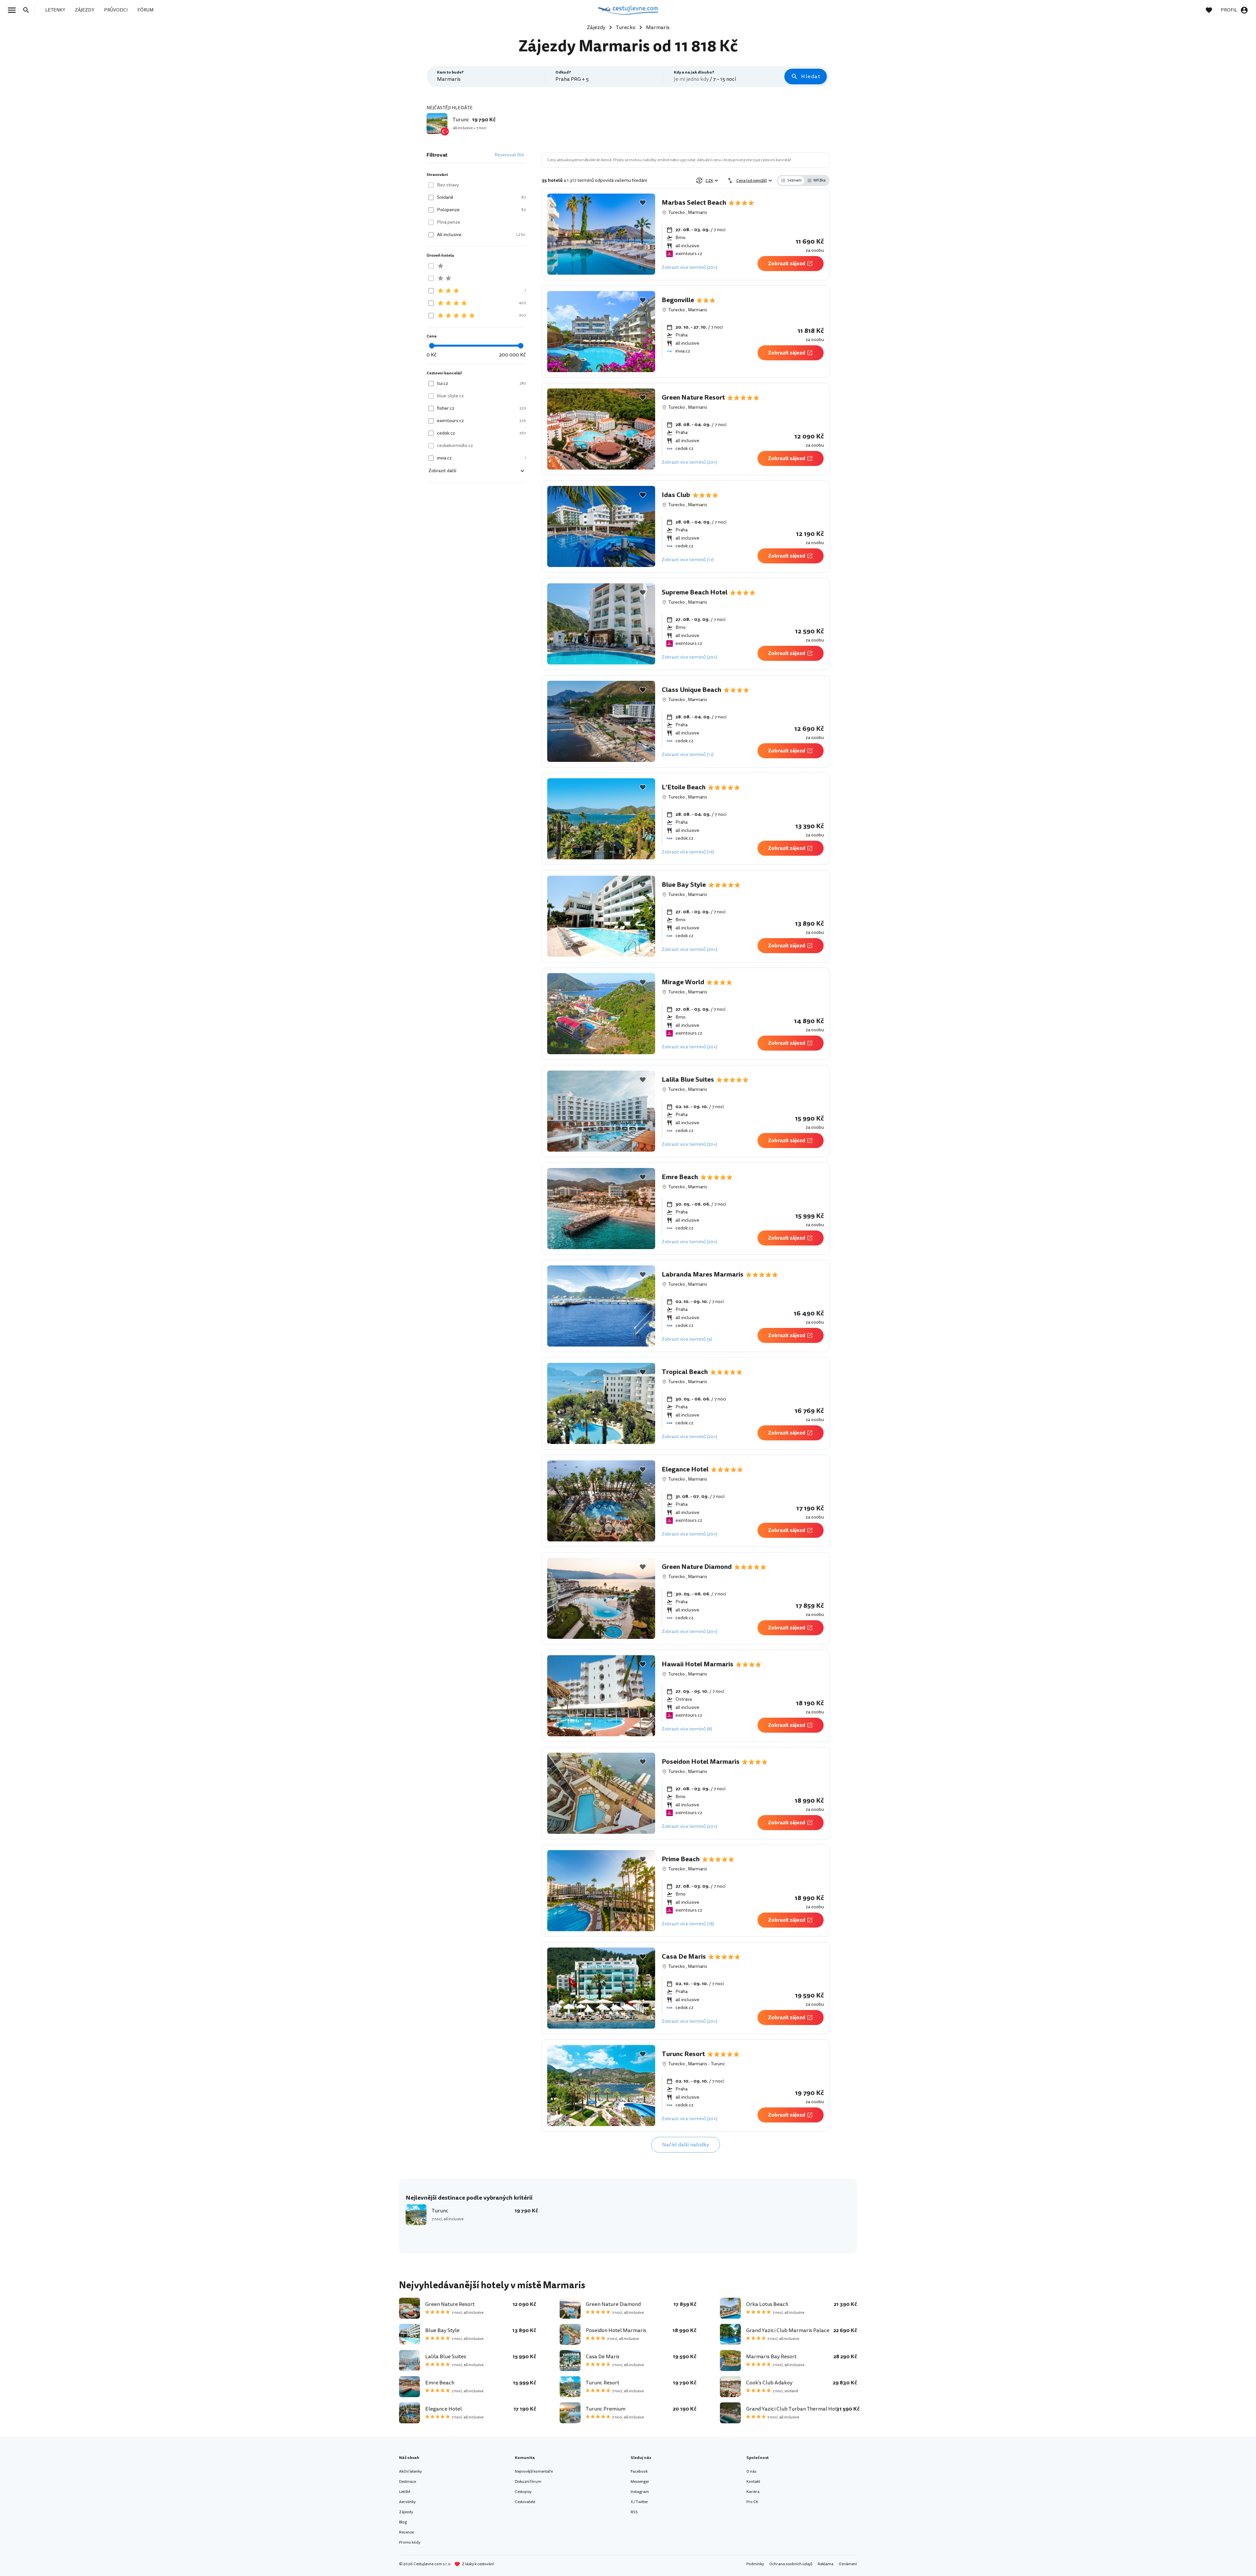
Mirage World (683, 982)
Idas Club (676, 495)
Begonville (678, 300)
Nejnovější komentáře (534, 2472)
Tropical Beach (685, 1372)
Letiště (405, 2492)
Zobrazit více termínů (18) (688, 1924)
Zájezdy (406, 2512)
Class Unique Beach (691, 690)
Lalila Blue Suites (688, 1080)
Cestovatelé (525, 2502)
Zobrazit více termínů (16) (688, 852)
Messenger (640, 2482)
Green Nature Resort (693, 398)
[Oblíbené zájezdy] (1212, 10)
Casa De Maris (684, 1957)
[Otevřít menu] (14, 10)
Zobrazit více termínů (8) (687, 1729)
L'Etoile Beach (684, 787)
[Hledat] (28, 10)
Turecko (677, 212)
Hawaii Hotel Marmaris (698, 1664)
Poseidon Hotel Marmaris (701, 1762)
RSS (634, 2512)
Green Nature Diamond (697, 1567)
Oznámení (848, 2564)
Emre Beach (680, 1177)
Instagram (640, 2492)
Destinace (408, 2482)
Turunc (718, 2064)
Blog (403, 2522)
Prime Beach (681, 1859)
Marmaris (698, 212)
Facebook (639, 2472)
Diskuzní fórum (528, 2482)
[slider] (432, 346)
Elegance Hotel (685, 1469)
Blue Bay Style (684, 885)
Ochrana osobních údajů (791, 2564)
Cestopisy (523, 2492)
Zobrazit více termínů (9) (687, 1339)
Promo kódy (410, 2542)
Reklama (826, 2564)
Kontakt (753, 2482)
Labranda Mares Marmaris (703, 1275)
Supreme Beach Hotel (695, 592)
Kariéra (753, 2492)
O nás (751, 2472)
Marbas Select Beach (694, 203)
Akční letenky (410, 2472)
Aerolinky (407, 2502)
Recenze (406, 2532)
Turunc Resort (683, 2054)
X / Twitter (639, 2502)
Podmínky (755, 2564)
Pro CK (752, 2502)
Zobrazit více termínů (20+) (689, 267)
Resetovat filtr (510, 155)
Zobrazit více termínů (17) (688, 560)
